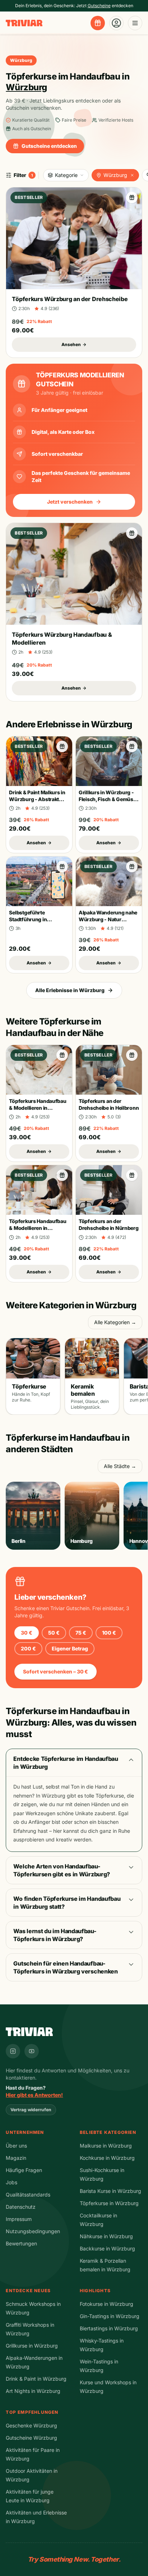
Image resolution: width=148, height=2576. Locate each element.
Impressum (19, 2219)
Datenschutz (21, 2207)
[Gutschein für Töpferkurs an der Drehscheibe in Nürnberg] (132, 1175)
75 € (81, 1633)
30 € (27, 1633)
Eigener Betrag (70, 1648)
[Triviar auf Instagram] (13, 2051)
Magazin (16, 2158)
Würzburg (115, 175)
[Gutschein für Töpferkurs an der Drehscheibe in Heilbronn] (132, 1055)
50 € (54, 1633)
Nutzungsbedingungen (33, 2231)
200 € (28, 1648)
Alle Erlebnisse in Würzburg (70, 990)
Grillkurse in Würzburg (32, 2346)
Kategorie (66, 175)
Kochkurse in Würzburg (107, 2158)
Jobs (11, 2182)
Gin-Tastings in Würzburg (110, 2316)
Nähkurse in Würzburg (106, 2236)
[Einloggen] (116, 23)
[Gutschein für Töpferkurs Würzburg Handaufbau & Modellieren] (132, 533)
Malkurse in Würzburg (106, 2146)
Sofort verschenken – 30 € (55, 1671)
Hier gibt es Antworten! (34, 2095)
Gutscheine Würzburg (31, 2438)
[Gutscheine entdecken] (98, 23)
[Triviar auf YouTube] (32, 2051)
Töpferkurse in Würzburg (109, 2203)
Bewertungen (21, 2243)
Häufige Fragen (24, 2170)
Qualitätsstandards (28, 2195)
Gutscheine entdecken (49, 146)
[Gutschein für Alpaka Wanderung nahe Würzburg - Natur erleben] (132, 867)
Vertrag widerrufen (31, 2110)
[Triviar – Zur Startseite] (24, 23)
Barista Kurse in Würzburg (110, 2191)
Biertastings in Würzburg (109, 2328)
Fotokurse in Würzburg (107, 2304)
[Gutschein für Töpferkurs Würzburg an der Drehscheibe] (132, 197)
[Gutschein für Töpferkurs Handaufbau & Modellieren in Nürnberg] (62, 1175)
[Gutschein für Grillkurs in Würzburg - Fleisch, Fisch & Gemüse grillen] (132, 746)
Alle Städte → (120, 1466)
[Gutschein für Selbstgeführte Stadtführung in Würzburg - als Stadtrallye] (62, 867)
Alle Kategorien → (115, 1322)
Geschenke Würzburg (31, 2425)
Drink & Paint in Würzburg (36, 2379)
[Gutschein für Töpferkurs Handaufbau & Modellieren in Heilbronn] (62, 1055)
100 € (109, 1633)
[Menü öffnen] (135, 23)
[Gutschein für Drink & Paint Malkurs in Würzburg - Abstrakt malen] (62, 746)
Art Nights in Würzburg (33, 2391)
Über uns (16, 2146)
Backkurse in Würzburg (107, 2248)
